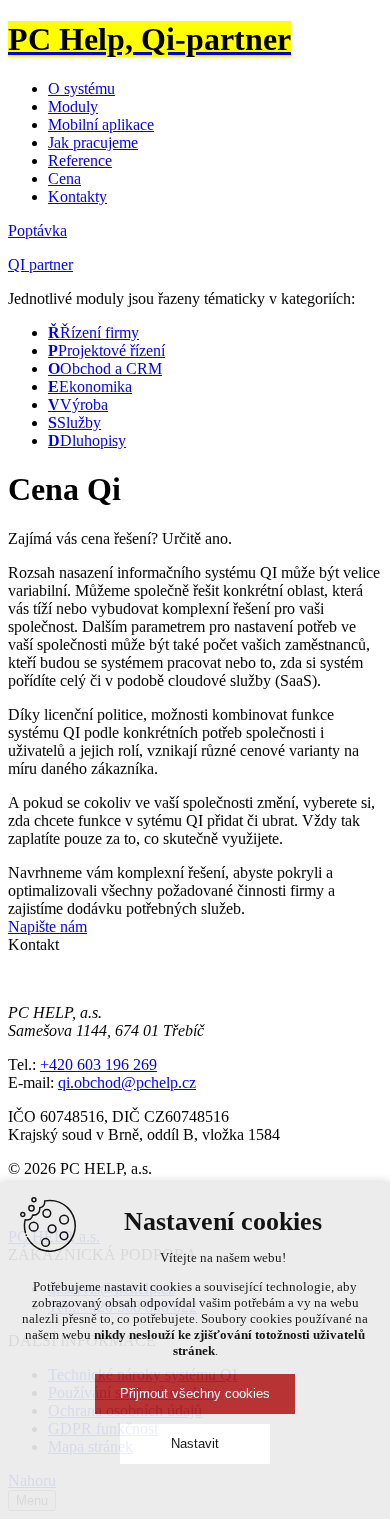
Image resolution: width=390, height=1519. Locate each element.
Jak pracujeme (93, 142)
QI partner (40, 264)
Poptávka (37, 230)
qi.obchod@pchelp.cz (127, 1082)
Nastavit (195, 1443)
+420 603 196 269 (98, 1064)
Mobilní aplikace (101, 124)
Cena (64, 178)
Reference (80, 160)
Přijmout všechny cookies (195, 1393)
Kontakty (77, 196)
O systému (81, 88)
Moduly (73, 106)
